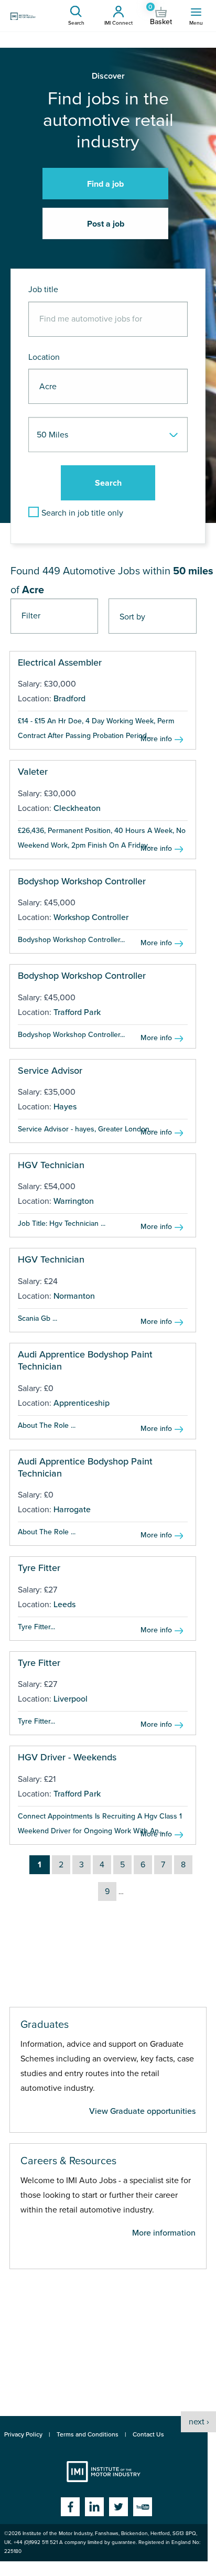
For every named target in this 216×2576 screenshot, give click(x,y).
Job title (43, 290)
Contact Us (148, 2434)
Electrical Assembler (60, 662)
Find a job (105, 184)
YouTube (143, 2507)
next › (199, 2422)
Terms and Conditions (88, 2434)
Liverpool (71, 1699)
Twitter (118, 2507)
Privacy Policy (23, 2434)
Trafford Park (77, 1012)
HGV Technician (51, 1165)
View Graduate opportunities (142, 2111)
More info (156, 739)
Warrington (74, 1201)
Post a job (106, 224)
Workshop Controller (91, 917)
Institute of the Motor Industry (104, 2472)
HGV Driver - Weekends (67, 1757)
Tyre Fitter (39, 1568)
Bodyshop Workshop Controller (82, 881)
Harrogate (72, 1510)
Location (44, 357)
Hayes (65, 1107)
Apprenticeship (82, 1403)
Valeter (33, 772)
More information (164, 2233)
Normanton (74, 1296)
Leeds (64, 1605)
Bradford (69, 699)
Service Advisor (50, 1071)
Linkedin (94, 2507)
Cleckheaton (77, 808)
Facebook (70, 2507)
